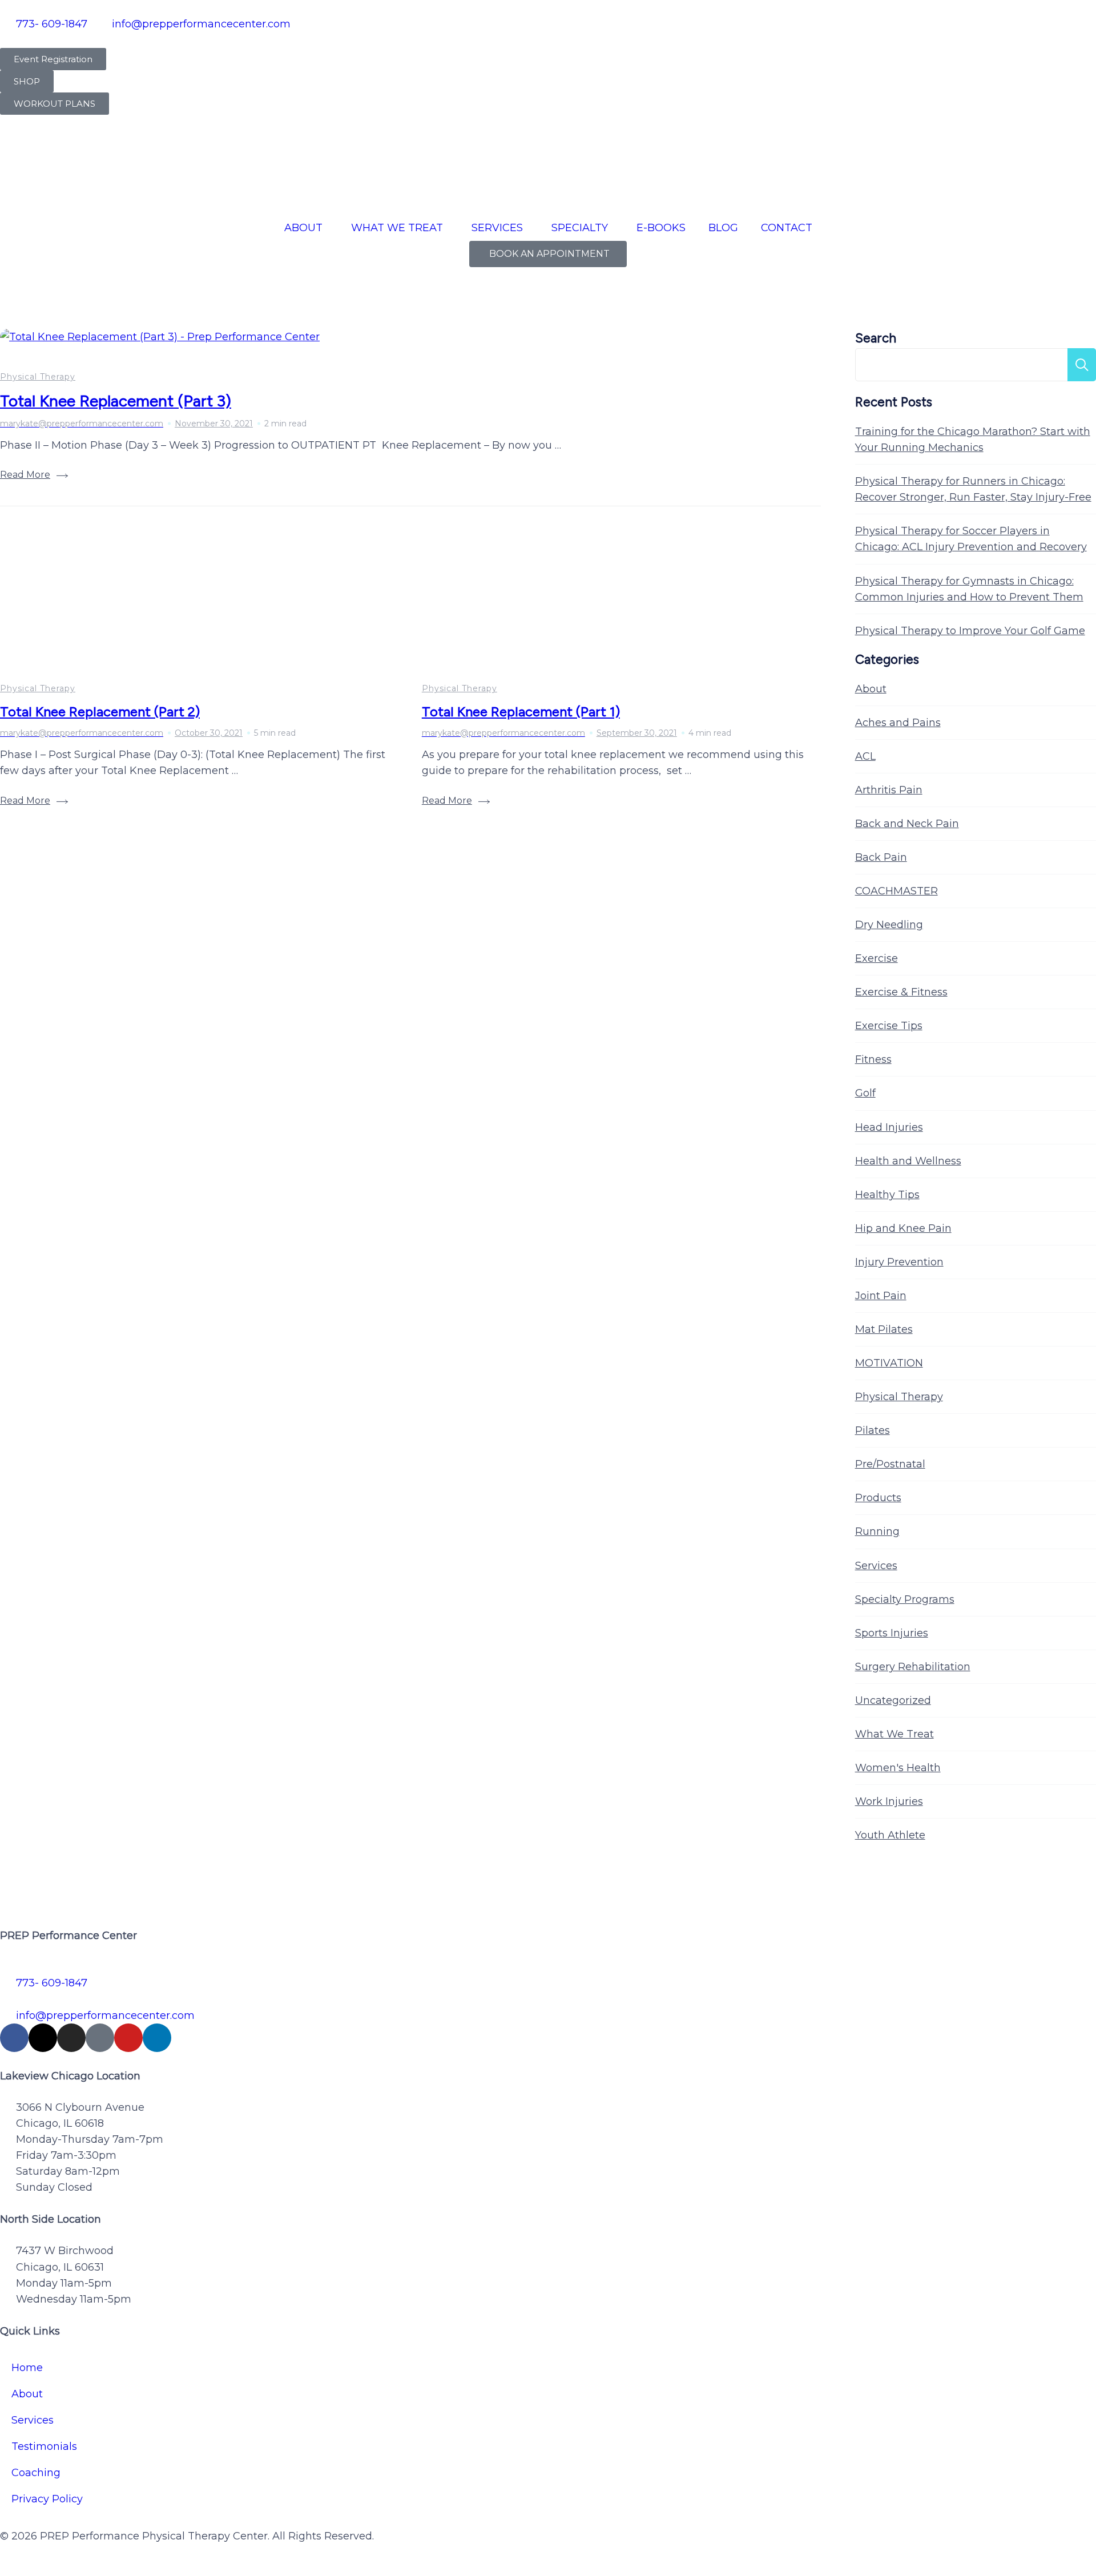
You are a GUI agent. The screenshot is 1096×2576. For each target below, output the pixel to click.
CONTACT (787, 228)
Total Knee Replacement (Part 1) (521, 711)
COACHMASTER (896, 891)
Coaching (36, 2473)
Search (876, 338)
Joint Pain (881, 1296)
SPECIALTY (580, 228)
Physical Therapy (38, 377)
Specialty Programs (905, 1599)
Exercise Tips (889, 1026)
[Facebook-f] (14, 2038)
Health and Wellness (908, 1161)
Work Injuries (889, 1801)
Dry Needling (889, 925)
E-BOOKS (661, 228)
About (871, 689)
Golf (865, 1093)
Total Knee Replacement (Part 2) (100, 711)
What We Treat (894, 1734)
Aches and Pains (898, 723)
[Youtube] (128, 2038)
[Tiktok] (100, 2038)
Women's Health (898, 1768)
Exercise (877, 958)
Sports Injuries (892, 1633)
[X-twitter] (43, 2038)
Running (877, 1531)
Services (876, 1566)
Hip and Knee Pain (903, 1228)
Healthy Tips (887, 1195)
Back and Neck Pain (907, 824)
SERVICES (497, 228)
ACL (865, 756)
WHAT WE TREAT (397, 228)
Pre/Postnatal (890, 1464)
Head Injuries (889, 1127)
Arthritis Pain (889, 790)
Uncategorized (893, 1700)
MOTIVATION (889, 1363)
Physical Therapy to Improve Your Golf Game (970, 631)
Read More (25, 475)
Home (27, 2368)
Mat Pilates (884, 1329)
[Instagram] (71, 2038)
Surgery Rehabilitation (913, 1667)
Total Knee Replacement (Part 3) (116, 401)
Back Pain (881, 857)
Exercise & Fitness (901, 992)
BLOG (723, 228)
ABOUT (303, 228)
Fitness (873, 1059)
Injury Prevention (899, 1262)
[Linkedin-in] (157, 2038)
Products (878, 1498)
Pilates (873, 1430)
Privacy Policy (47, 2499)
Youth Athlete (890, 1835)
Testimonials (44, 2446)
